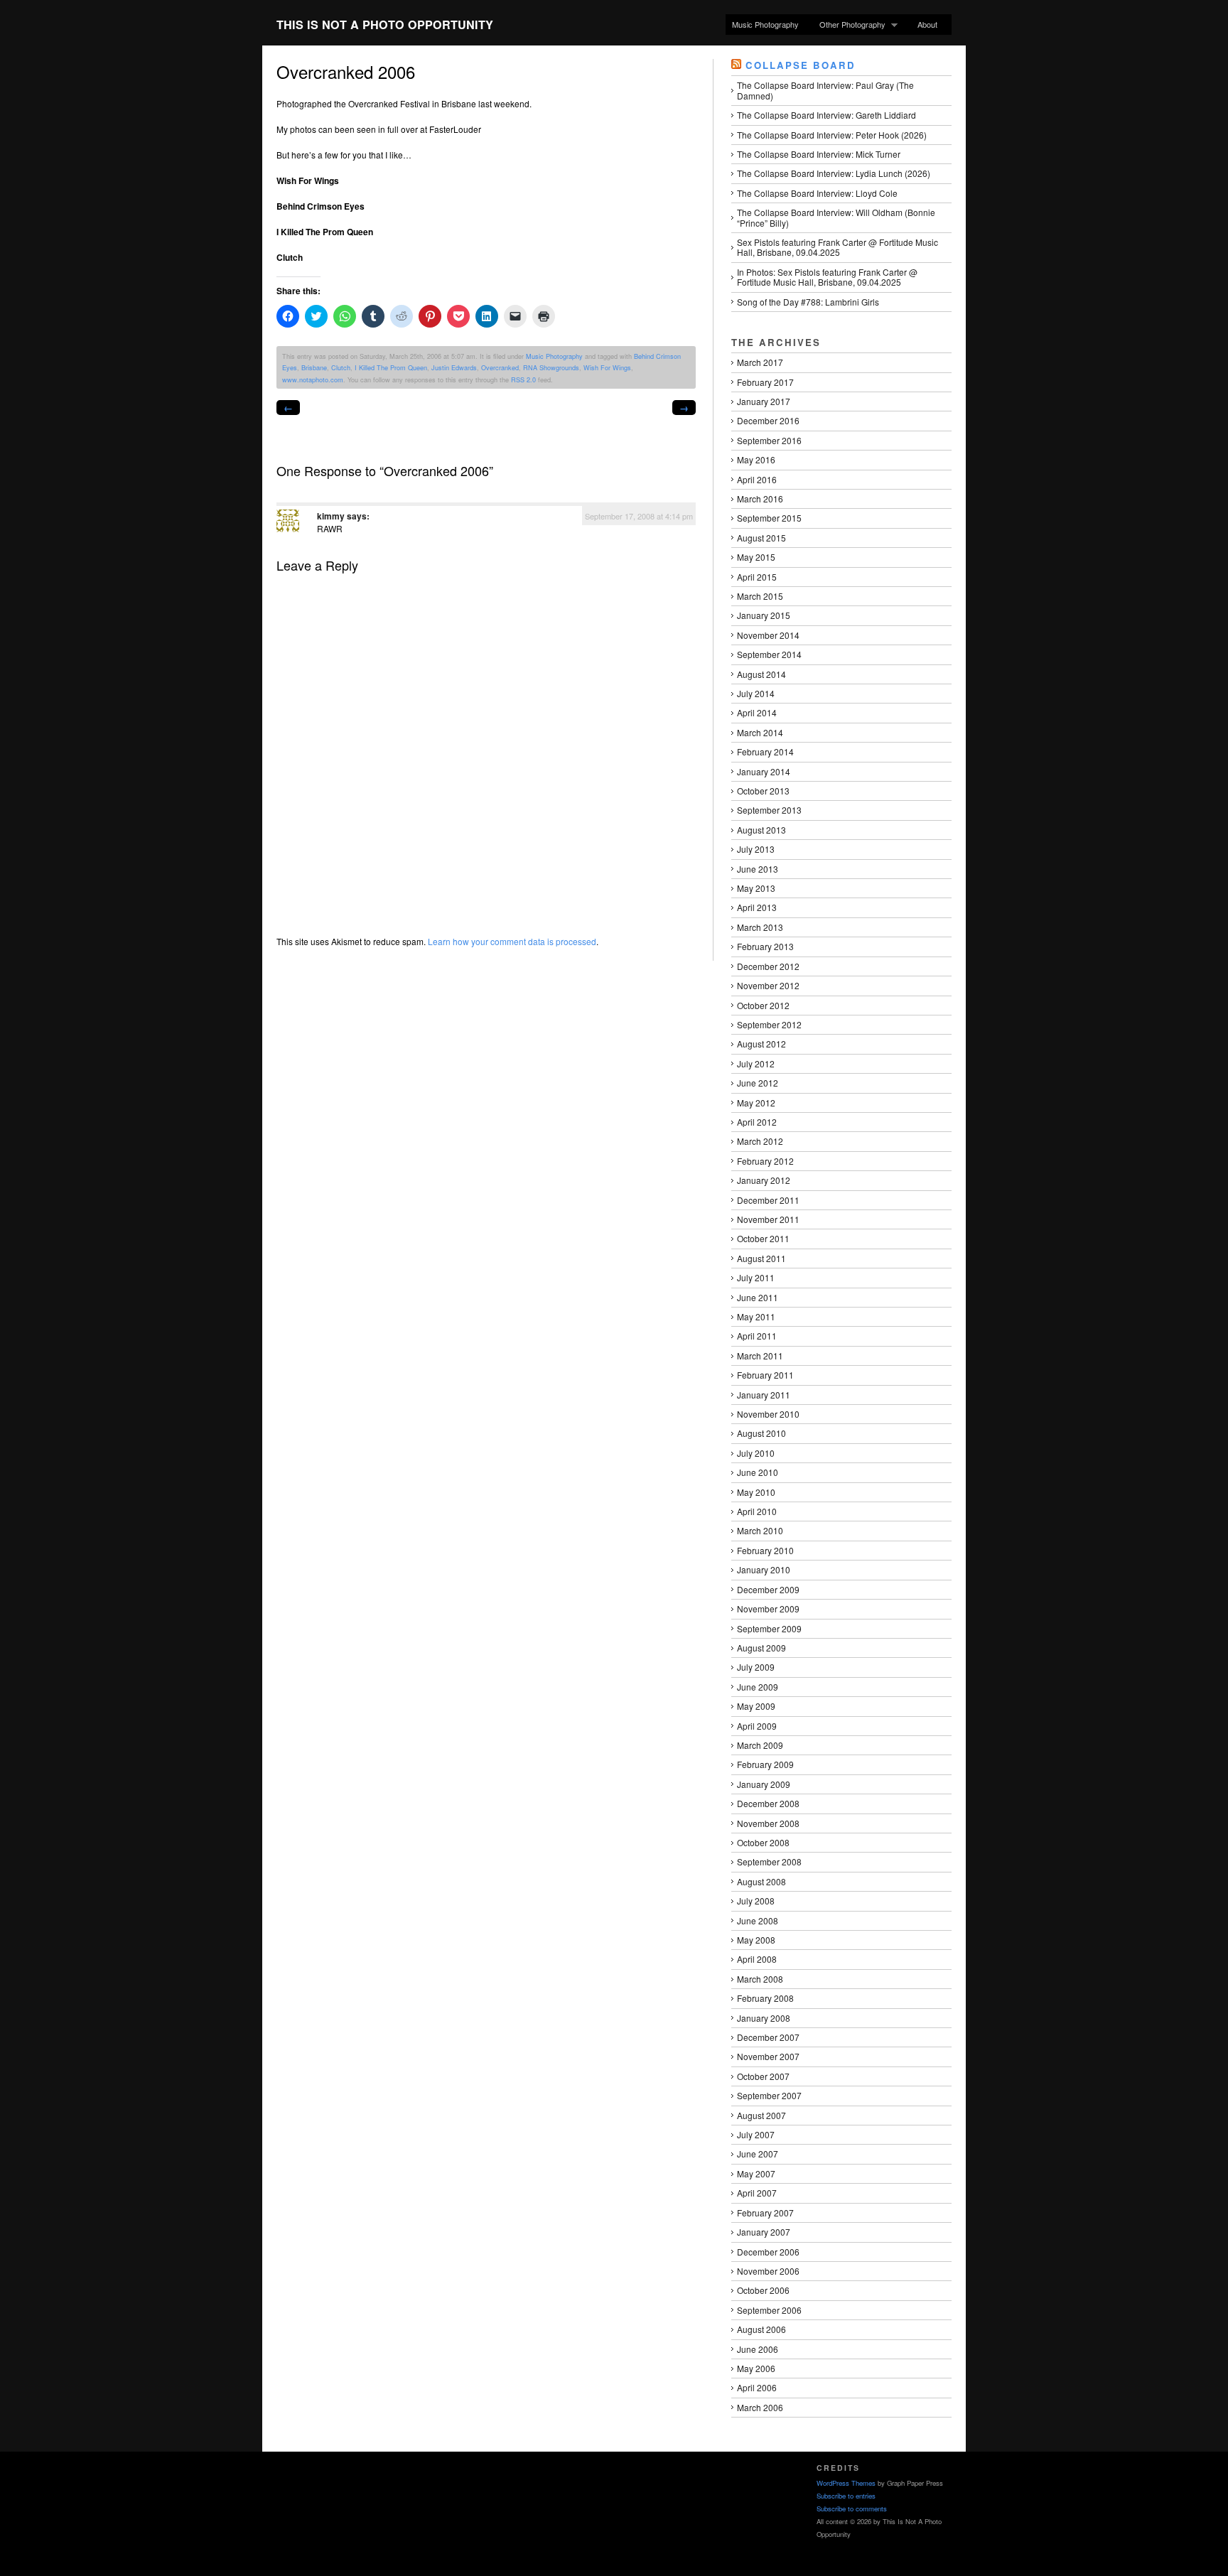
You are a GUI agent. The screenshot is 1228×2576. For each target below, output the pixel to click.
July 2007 (756, 2134)
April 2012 (757, 1122)
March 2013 (760, 927)
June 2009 (758, 1687)
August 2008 (761, 1881)
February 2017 (765, 382)
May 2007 (756, 2173)
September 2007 (769, 2095)
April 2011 (757, 1336)
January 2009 (764, 1784)
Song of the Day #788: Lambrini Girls (808, 302)
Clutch (341, 367)
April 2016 (757, 479)
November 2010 (768, 1414)
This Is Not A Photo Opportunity (385, 25)
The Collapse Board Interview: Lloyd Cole (817, 193)
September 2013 (769, 810)
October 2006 (763, 2290)
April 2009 (757, 1726)
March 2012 (760, 1141)
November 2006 (768, 2271)
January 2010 (764, 1569)
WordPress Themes (846, 2483)
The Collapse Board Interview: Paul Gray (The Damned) (825, 90)
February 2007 (765, 2213)
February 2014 (765, 751)
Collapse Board (801, 65)
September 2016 (769, 440)
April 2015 (757, 577)
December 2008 (768, 1803)
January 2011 (764, 1395)
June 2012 (758, 1083)
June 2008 (758, 1920)
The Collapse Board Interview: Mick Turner (819, 154)
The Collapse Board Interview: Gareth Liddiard (826, 115)
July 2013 (756, 849)
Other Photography (849, 25)
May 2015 (756, 557)
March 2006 (760, 2407)
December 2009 (768, 1589)
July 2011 (756, 1277)
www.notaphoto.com (313, 379)
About (927, 24)
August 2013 (761, 830)
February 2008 (765, 1998)
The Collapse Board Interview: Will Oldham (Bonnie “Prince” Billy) (836, 217)
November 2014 (768, 635)
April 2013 (757, 907)
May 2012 (756, 1103)
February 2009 (765, 1764)
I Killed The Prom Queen (391, 367)
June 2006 (758, 2349)
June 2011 (758, 1297)
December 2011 (768, 1200)
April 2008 (757, 1959)
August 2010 (761, 1433)
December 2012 (768, 966)
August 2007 (761, 2115)
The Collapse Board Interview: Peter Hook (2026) (832, 135)
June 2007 (758, 2154)
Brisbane (314, 367)
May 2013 (756, 888)
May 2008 (756, 1940)
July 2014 (756, 693)
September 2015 (769, 518)
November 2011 (768, 1219)
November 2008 (768, 1823)
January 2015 (764, 615)
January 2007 (764, 2232)
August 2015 (761, 538)
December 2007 (768, 2037)
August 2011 (761, 1258)
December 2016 (768, 420)
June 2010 (758, 1472)
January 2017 (764, 401)
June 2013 (758, 869)
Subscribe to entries (846, 2496)
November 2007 (768, 2056)
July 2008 (756, 1901)
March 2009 (760, 1745)
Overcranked (500, 367)
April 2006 (757, 2387)
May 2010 (756, 1492)
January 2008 (764, 2018)
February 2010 (765, 1550)
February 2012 (765, 1161)
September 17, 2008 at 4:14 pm (639, 516)
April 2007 (757, 2193)
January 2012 (764, 1180)
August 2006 (761, 2329)
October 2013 (763, 791)
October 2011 (763, 1238)
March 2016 (760, 499)
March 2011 (760, 1356)
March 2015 (760, 596)
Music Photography (765, 24)
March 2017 (760, 362)
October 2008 (763, 1842)
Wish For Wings (607, 367)
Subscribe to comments (852, 2508)
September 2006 (769, 2310)
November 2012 (768, 985)
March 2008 (760, 1979)
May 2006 (756, 2368)
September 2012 (769, 1024)
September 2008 (769, 1861)
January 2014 (764, 771)
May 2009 (756, 1706)
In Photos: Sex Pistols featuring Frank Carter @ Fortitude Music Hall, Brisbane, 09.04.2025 (827, 277)
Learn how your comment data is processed (512, 941)
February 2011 (765, 1375)
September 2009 (769, 1628)
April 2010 (757, 1511)
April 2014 (757, 712)
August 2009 (761, 1648)
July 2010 (756, 1453)
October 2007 (763, 2076)
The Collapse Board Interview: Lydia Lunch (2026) (834, 173)
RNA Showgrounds (551, 367)
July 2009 (756, 1667)
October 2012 (763, 1005)
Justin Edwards (454, 367)
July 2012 (756, 1063)
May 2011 (756, 1316)
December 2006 (768, 2252)
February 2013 (765, 946)
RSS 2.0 (523, 379)
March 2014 (760, 732)
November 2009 (768, 1608)
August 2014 (761, 674)
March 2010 (760, 1530)
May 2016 (756, 459)
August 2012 (761, 1044)
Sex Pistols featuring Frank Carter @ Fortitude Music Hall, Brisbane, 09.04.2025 (837, 247)
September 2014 (769, 654)
